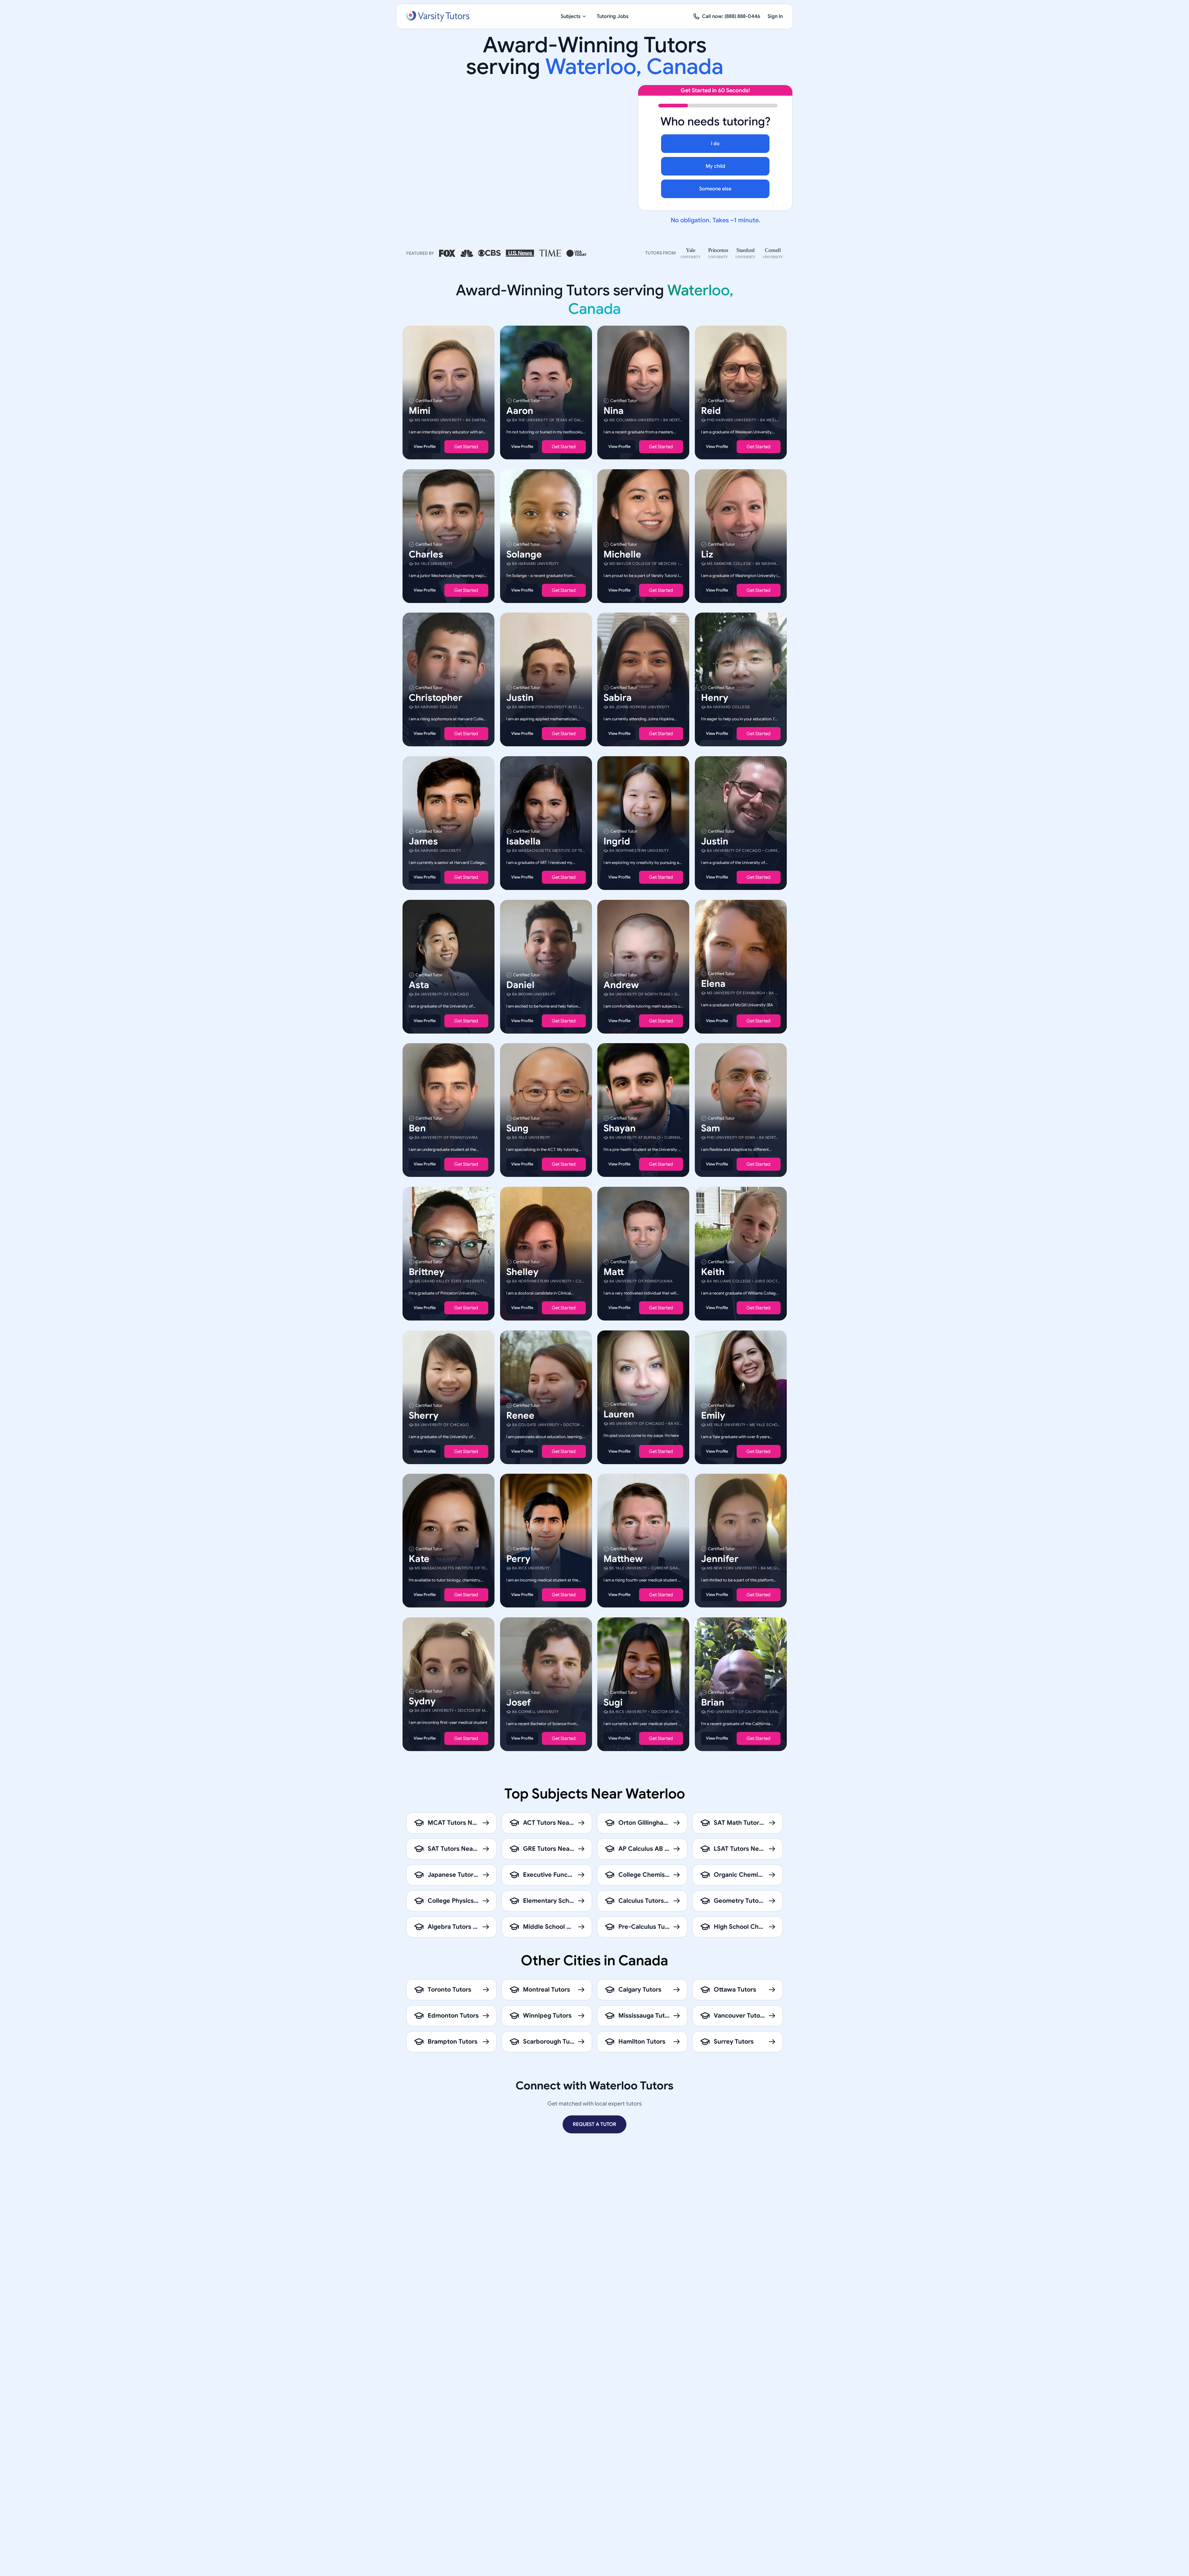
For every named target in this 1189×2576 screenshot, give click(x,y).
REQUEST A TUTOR (594, 2124)
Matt (614, 1272)
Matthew (623, 1559)
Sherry (424, 1415)
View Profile (425, 447)
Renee (520, 1415)
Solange (524, 554)
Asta (419, 985)
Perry (518, 1559)
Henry (715, 698)
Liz (707, 554)
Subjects (571, 16)
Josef (518, 1702)
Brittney (427, 1272)
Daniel (520, 985)
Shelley (522, 1272)
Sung (517, 1128)
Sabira (618, 698)
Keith (713, 1272)
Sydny (422, 1701)
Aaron (520, 411)
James (423, 841)
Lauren (619, 1414)
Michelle (622, 554)
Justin (520, 698)
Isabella (523, 841)
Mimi (420, 411)
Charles (426, 554)
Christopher (436, 698)
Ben (417, 1128)
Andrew (621, 985)
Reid (711, 411)
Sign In (775, 16)
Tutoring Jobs (613, 16)
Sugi (613, 1702)
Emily (713, 1415)
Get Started (466, 447)
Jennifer (720, 1559)
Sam (710, 1128)
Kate (419, 1559)
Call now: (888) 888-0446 (731, 16)
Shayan (620, 1128)
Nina (614, 411)
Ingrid (617, 841)
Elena (713, 983)
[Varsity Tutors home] (438, 16)
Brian (713, 1702)
